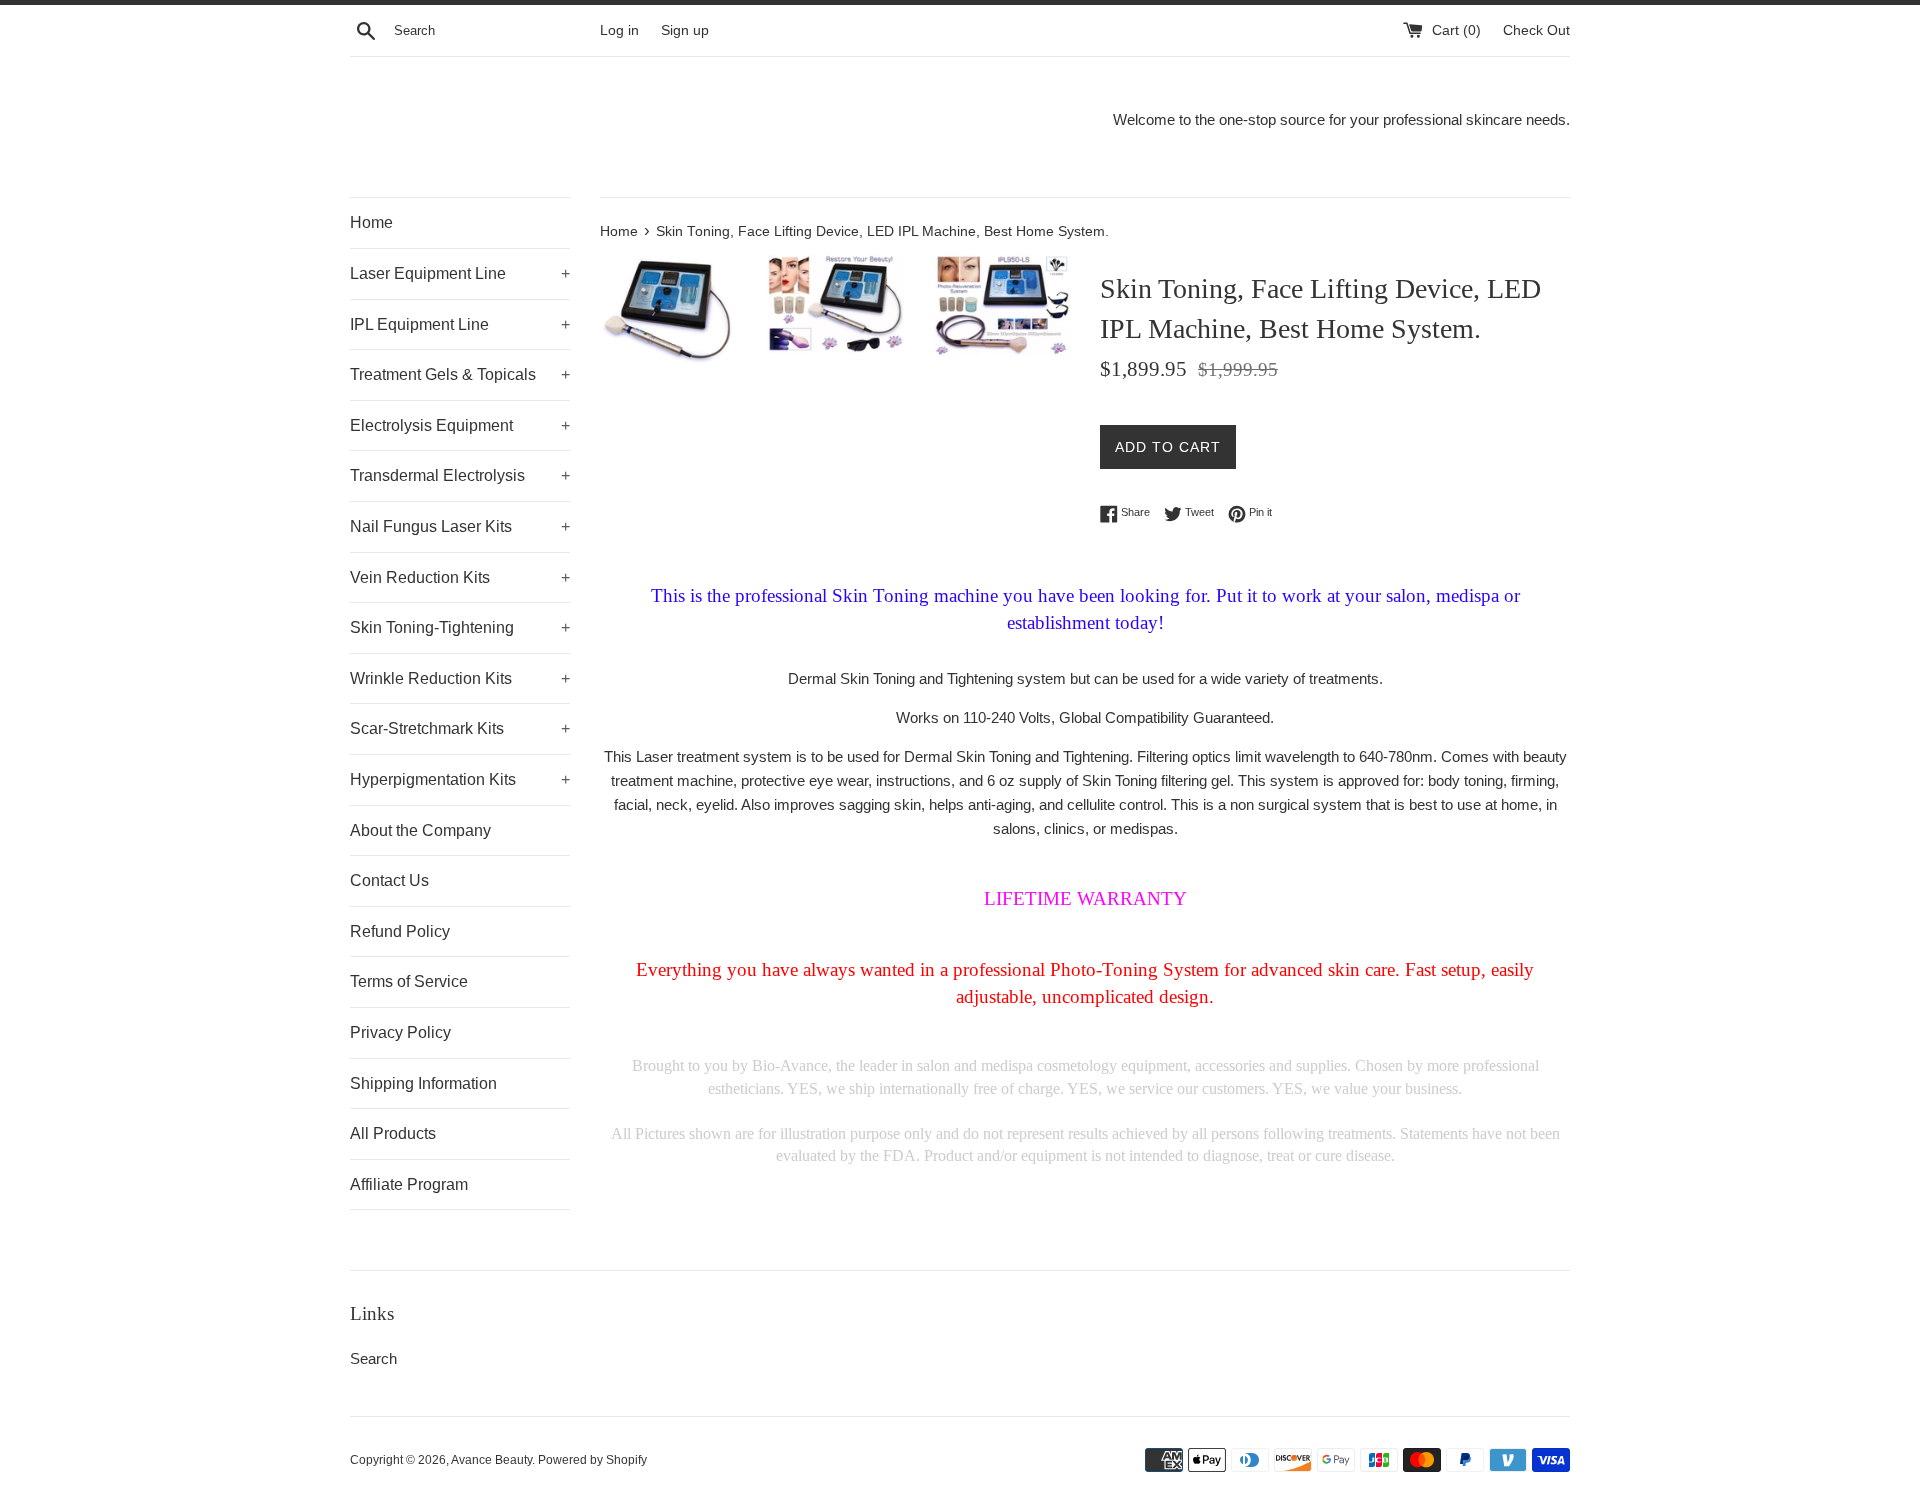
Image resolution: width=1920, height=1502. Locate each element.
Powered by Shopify (592, 1460)
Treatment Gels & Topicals (460, 374)
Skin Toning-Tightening (460, 627)
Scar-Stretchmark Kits (460, 728)
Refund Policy (400, 931)
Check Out (1536, 30)
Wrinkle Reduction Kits (460, 678)
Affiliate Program (409, 1184)
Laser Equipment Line (460, 273)
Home (371, 222)
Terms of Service (409, 981)
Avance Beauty (491, 1460)
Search (373, 1358)
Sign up (685, 30)
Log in (619, 30)
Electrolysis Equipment (460, 425)
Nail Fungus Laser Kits (460, 526)
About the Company (420, 830)
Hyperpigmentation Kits (460, 779)
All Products (393, 1133)
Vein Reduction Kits (460, 577)
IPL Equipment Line (460, 324)
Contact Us (389, 880)
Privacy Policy (400, 1032)
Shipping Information (423, 1083)
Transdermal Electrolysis (460, 475)
